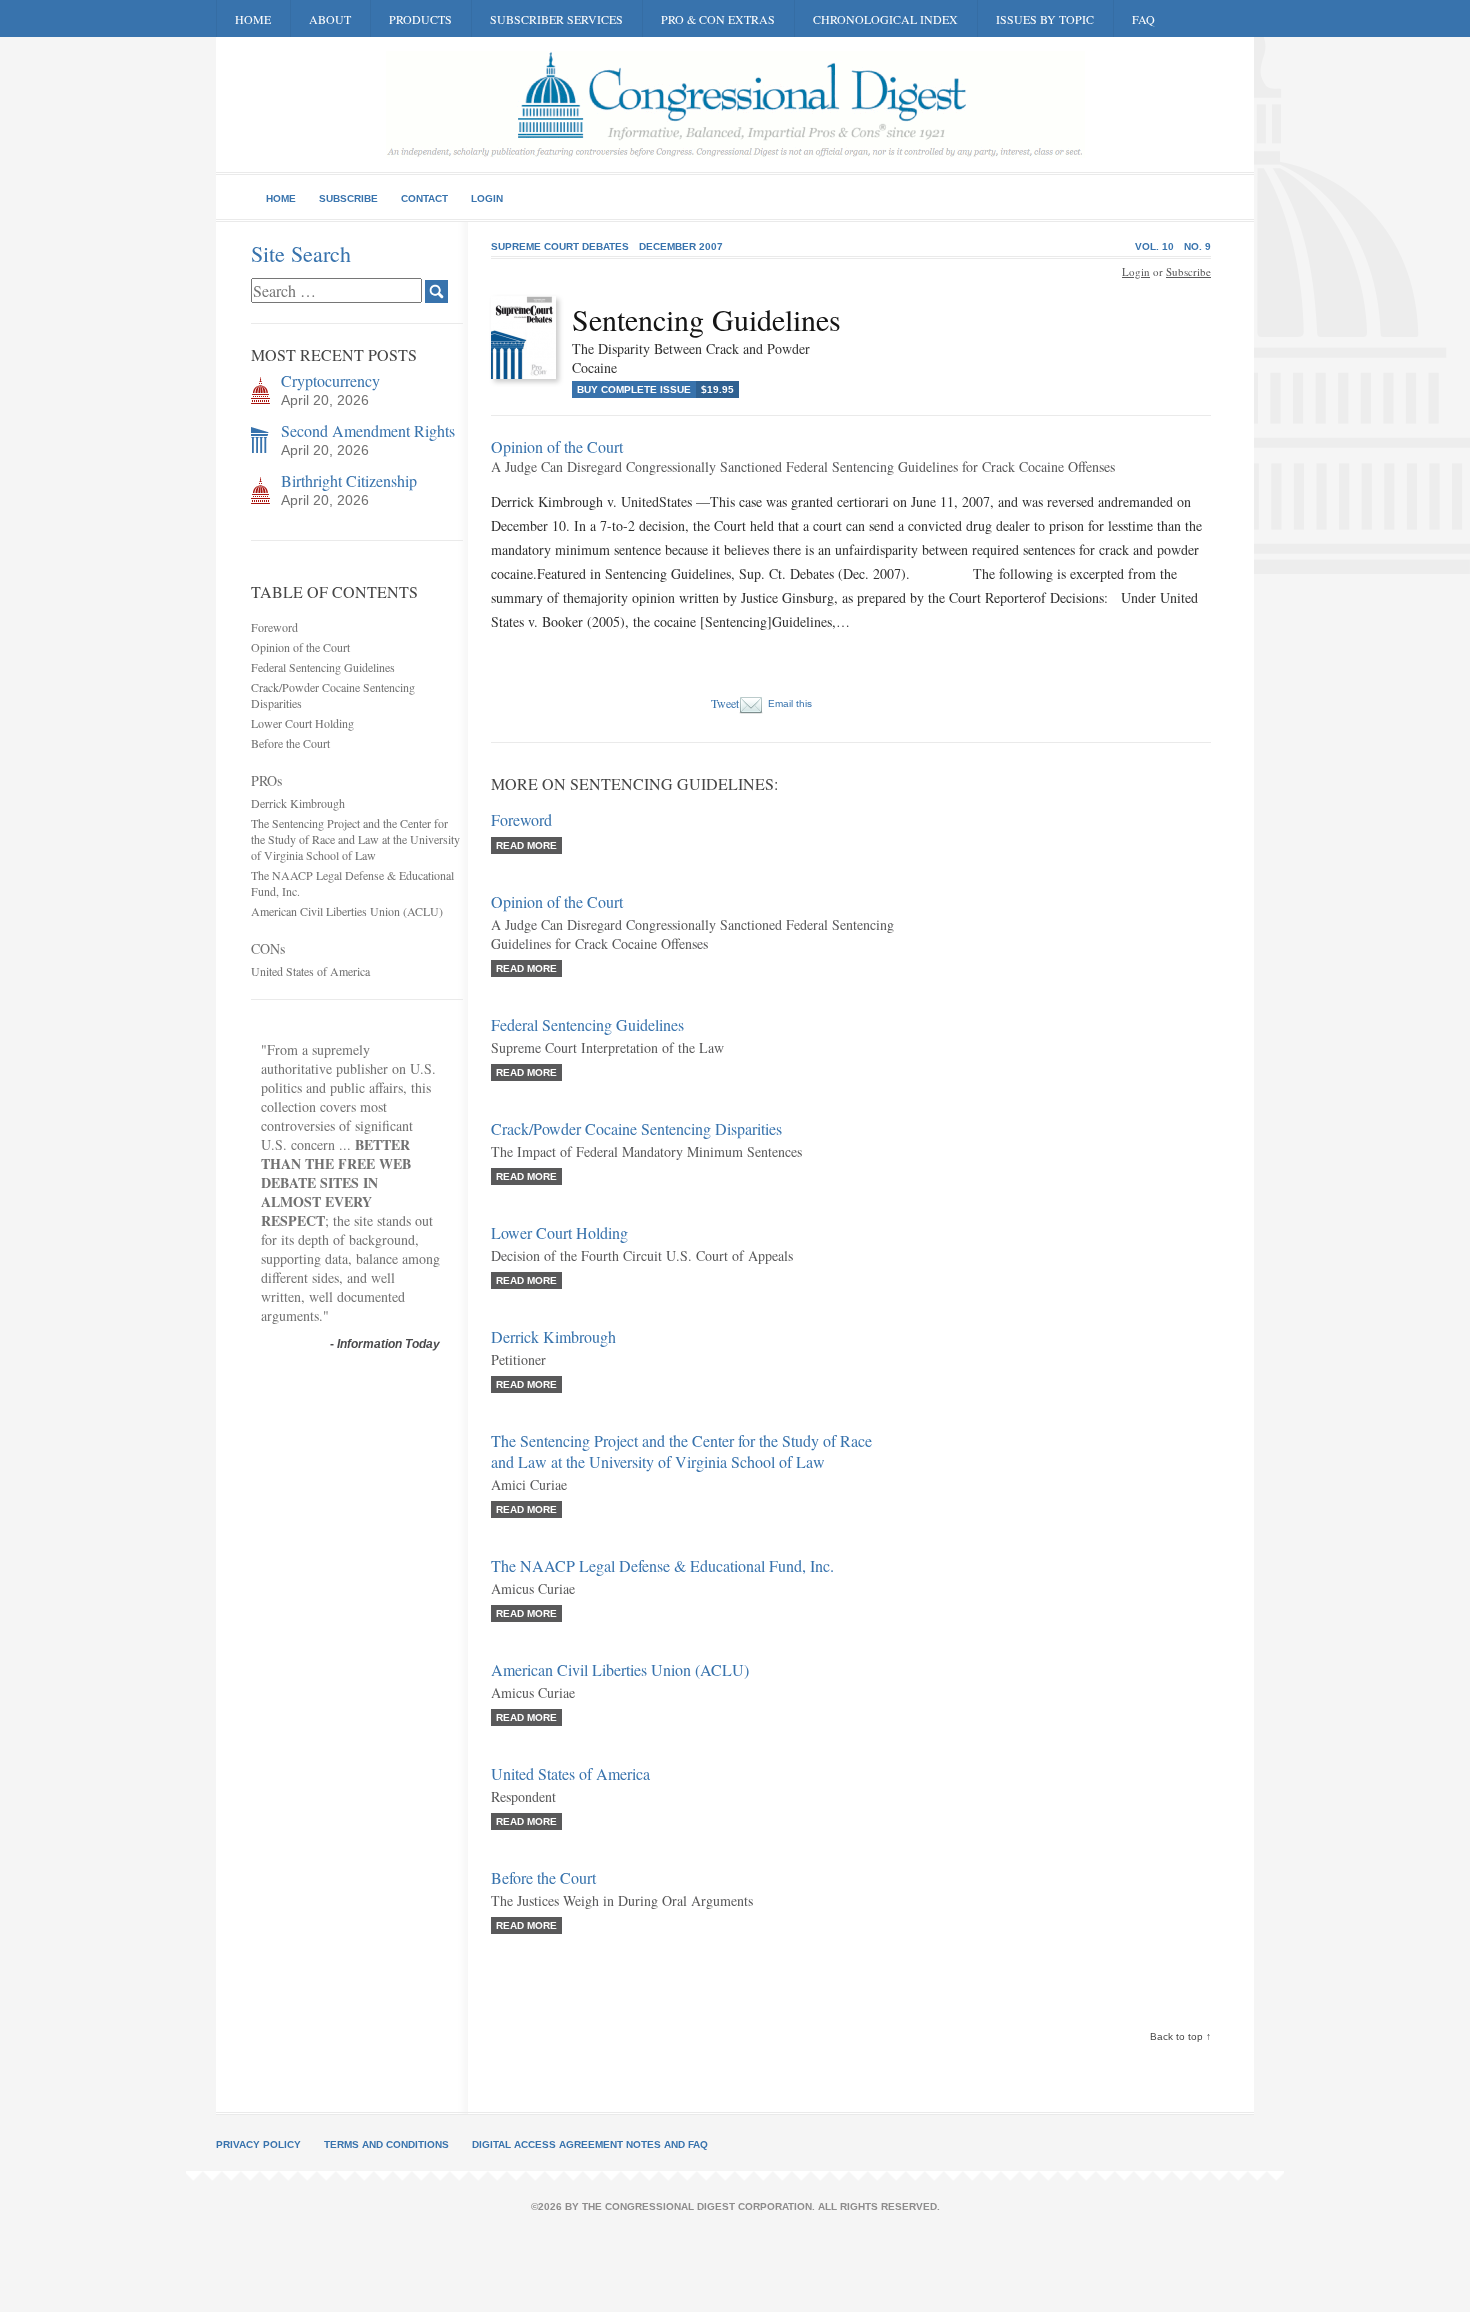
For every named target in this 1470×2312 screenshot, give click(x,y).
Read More (526, 845)
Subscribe (348, 198)
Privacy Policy (258, 2144)
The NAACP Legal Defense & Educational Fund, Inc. (662, 1565)
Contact (424, 198)
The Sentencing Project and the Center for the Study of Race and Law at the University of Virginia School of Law (355, 839)
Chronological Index (885, 19)
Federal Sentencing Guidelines (323, 667)
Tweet (725, 703)
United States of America (310, 971)
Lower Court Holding (302, 723)
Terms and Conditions (386, 2144)
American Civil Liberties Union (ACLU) (347, 911)
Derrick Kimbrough (298, 803)
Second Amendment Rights (368, 430)
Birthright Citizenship (349, 480)
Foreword (274, 627)
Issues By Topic (1045, 19)
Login (487, 198)
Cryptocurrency (330, 380)
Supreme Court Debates (560, 246)
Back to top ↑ (1180, 2036)
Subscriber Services (556, 19)
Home (253, 19)
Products (420, 19)
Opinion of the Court (300, 647)
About (330, 19)
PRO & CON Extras (718, 19)
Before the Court (290, 743)
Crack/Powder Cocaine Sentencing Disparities (636, 1128)
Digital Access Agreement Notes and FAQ (590, 2144)
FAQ (1143, 19)
